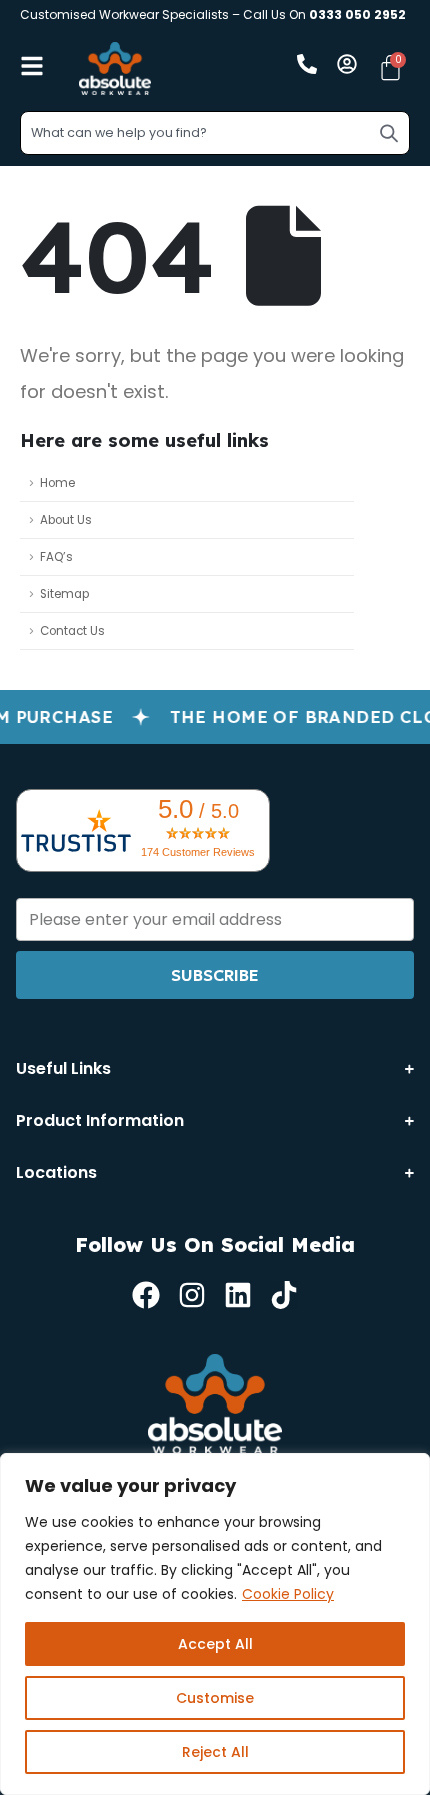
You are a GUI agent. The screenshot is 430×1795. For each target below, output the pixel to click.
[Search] (389, 133)
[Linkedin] (238, 1295)
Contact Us (72, 631)
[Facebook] (146, 1295)
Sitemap (64, 594)
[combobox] (215, 133)
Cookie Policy (288, 1594)
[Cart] (390, 67)
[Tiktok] (284, 1295)
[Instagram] (192, 1295)
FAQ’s (56, 557)
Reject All (215, 1752)
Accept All (215, 1644)
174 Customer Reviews (198, 852)
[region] (215, 1624)
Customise (215, 1698)
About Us (66, 520)
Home (57, 483)
